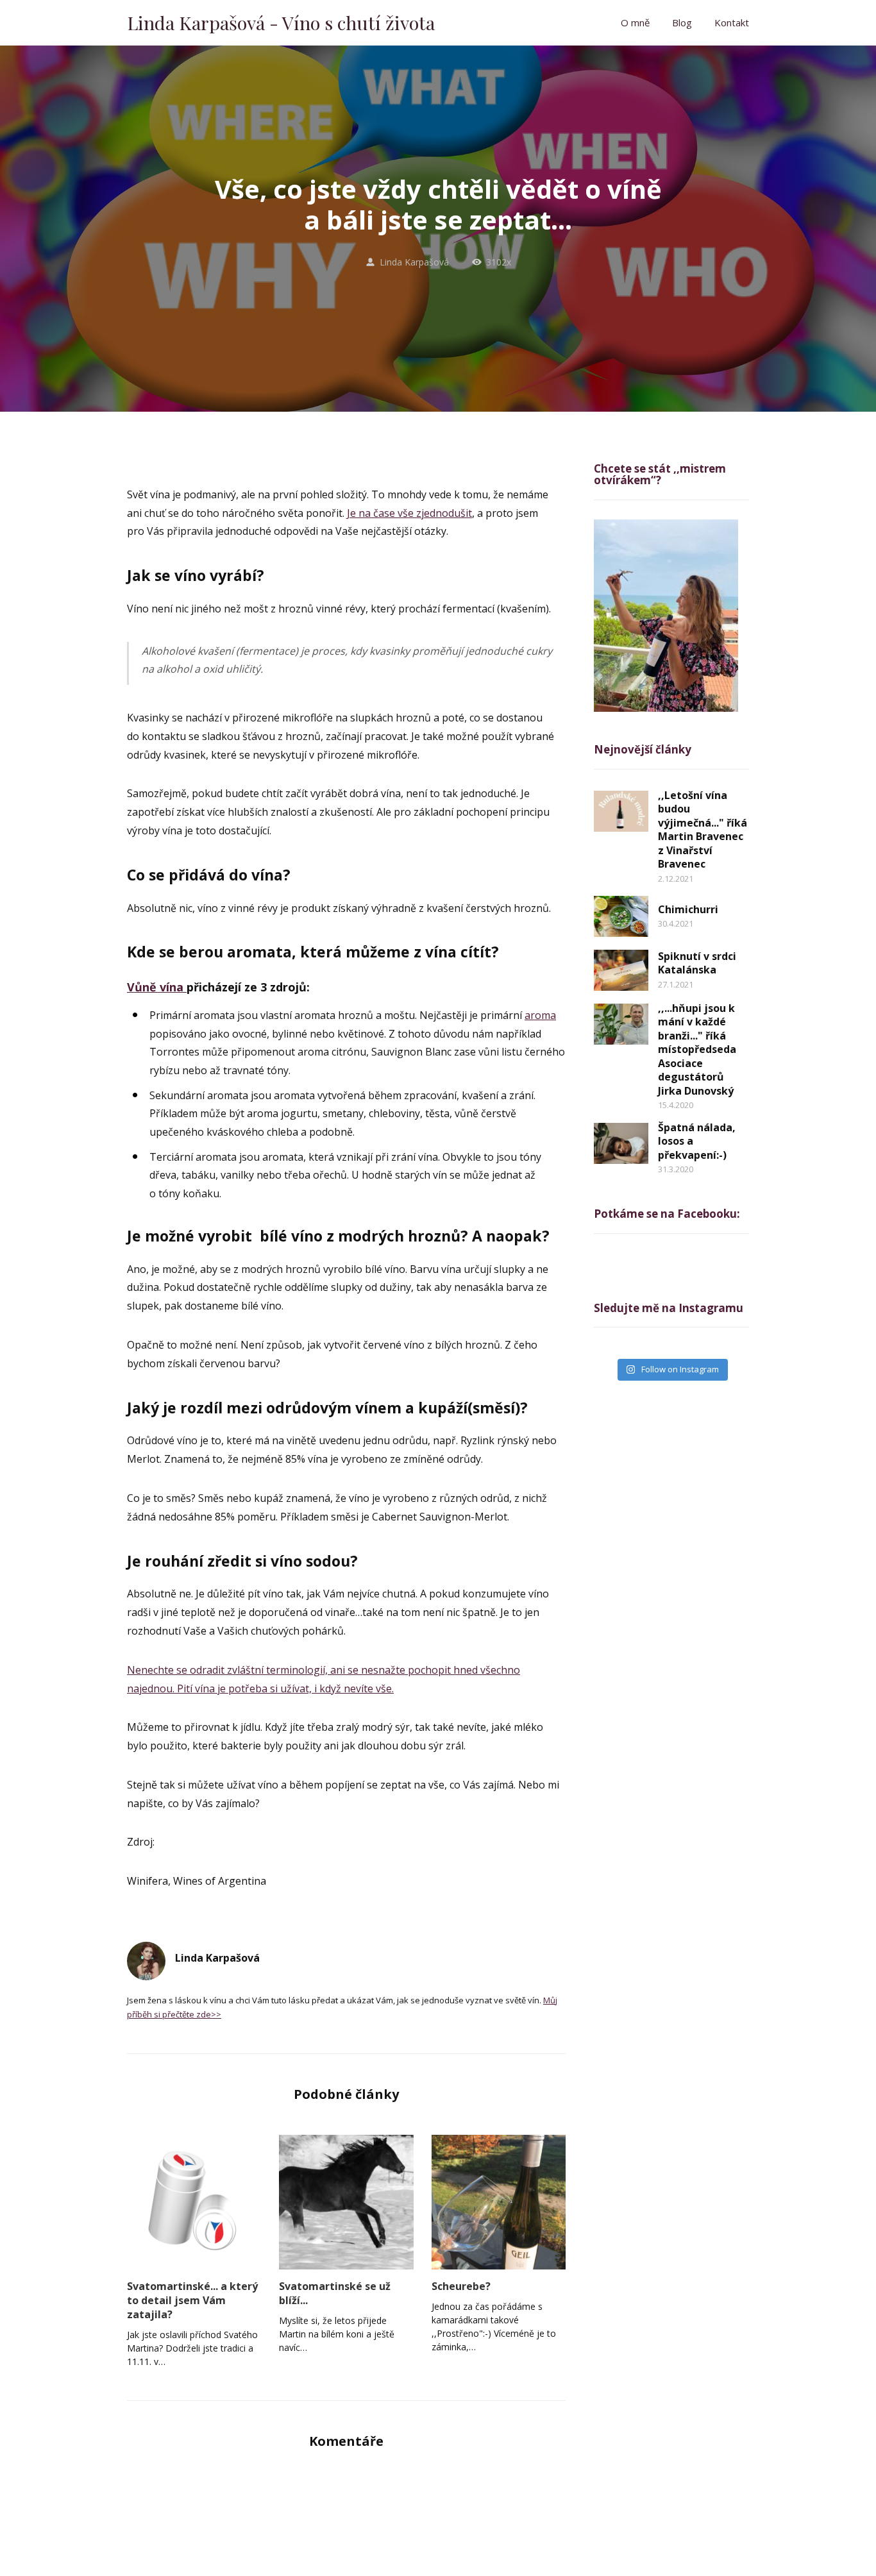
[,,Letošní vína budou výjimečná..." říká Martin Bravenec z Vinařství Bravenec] (621, 811)
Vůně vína (157, 987)
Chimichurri (688, 909)
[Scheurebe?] (499, 2202)
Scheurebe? (461, 2286)
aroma (540, 1015)
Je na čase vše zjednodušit (409, 513)
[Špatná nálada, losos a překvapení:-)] (621, 1143)
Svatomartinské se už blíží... (335, 2293)
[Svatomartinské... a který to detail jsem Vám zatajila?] (194, 2202)
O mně (635, 22)
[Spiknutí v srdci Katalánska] (621, 970)
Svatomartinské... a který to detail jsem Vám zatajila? (192, 2300)
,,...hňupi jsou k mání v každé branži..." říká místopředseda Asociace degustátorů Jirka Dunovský (697, 1049)
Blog (682, 22)
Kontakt (732, 22)
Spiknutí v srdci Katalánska (697, 963)
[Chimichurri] (621, 916)
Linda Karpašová (414, 262)
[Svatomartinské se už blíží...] (346, 2202)
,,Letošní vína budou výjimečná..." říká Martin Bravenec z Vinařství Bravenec (703, 830)
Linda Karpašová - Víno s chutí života (281, 23)
